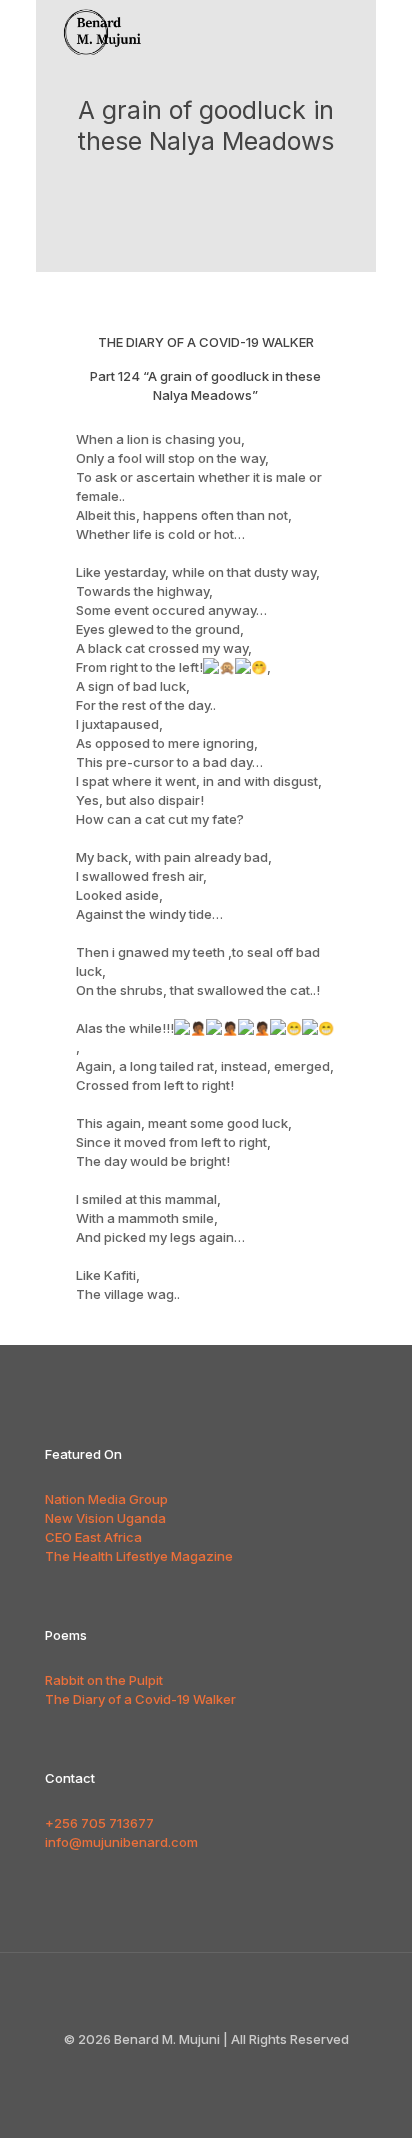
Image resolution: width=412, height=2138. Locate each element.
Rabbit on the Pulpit (104, 1680)
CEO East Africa (93, 1537)
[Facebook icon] (195, 2067)
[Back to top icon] (206, 1994)
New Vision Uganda (105, 1518)
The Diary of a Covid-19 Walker (140, 1699)
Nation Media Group (106, 1499)
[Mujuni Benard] (111, 25)
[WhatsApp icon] (174, 2067)
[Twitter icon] (216, 2067)
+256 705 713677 (99, 1823)
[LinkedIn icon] (237, 2067)
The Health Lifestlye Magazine (139, 1556)
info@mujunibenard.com (121, 1842)
